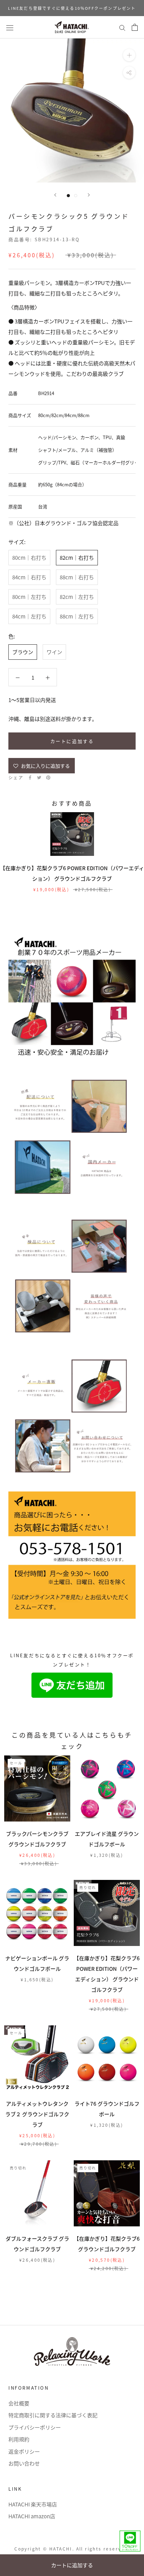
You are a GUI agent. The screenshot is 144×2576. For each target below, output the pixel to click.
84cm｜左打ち (29, 616)
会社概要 (19, 2403)
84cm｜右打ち (29, 577)
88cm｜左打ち (77, 616)
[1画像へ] (68, 196)
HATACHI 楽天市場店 (33, 2504)
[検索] (122, 27)
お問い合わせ (24, 2463)
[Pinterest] (48, 778)
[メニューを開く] (10, 27)
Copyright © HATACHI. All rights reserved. (72, 2549)
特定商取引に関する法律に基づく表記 (53, 2415)
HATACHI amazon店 (32, 2516)
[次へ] (89, 195)
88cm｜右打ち (77, 577)
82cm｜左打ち (77, 597)
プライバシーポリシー (35, 2427)
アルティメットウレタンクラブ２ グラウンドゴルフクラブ (37, 2114)
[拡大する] (129, 55)
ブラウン (23, 652)
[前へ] (55, 195)
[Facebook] (30, 778)
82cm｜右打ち (77, 557)
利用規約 (19, 2439)
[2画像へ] (76, 196)
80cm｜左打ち (29, 597)
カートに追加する (72, 2565)
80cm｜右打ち (29, 557)
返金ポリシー (24, 2451)
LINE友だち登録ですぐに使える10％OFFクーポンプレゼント (72, 8)
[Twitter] (39, 778)
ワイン (54, 652)
